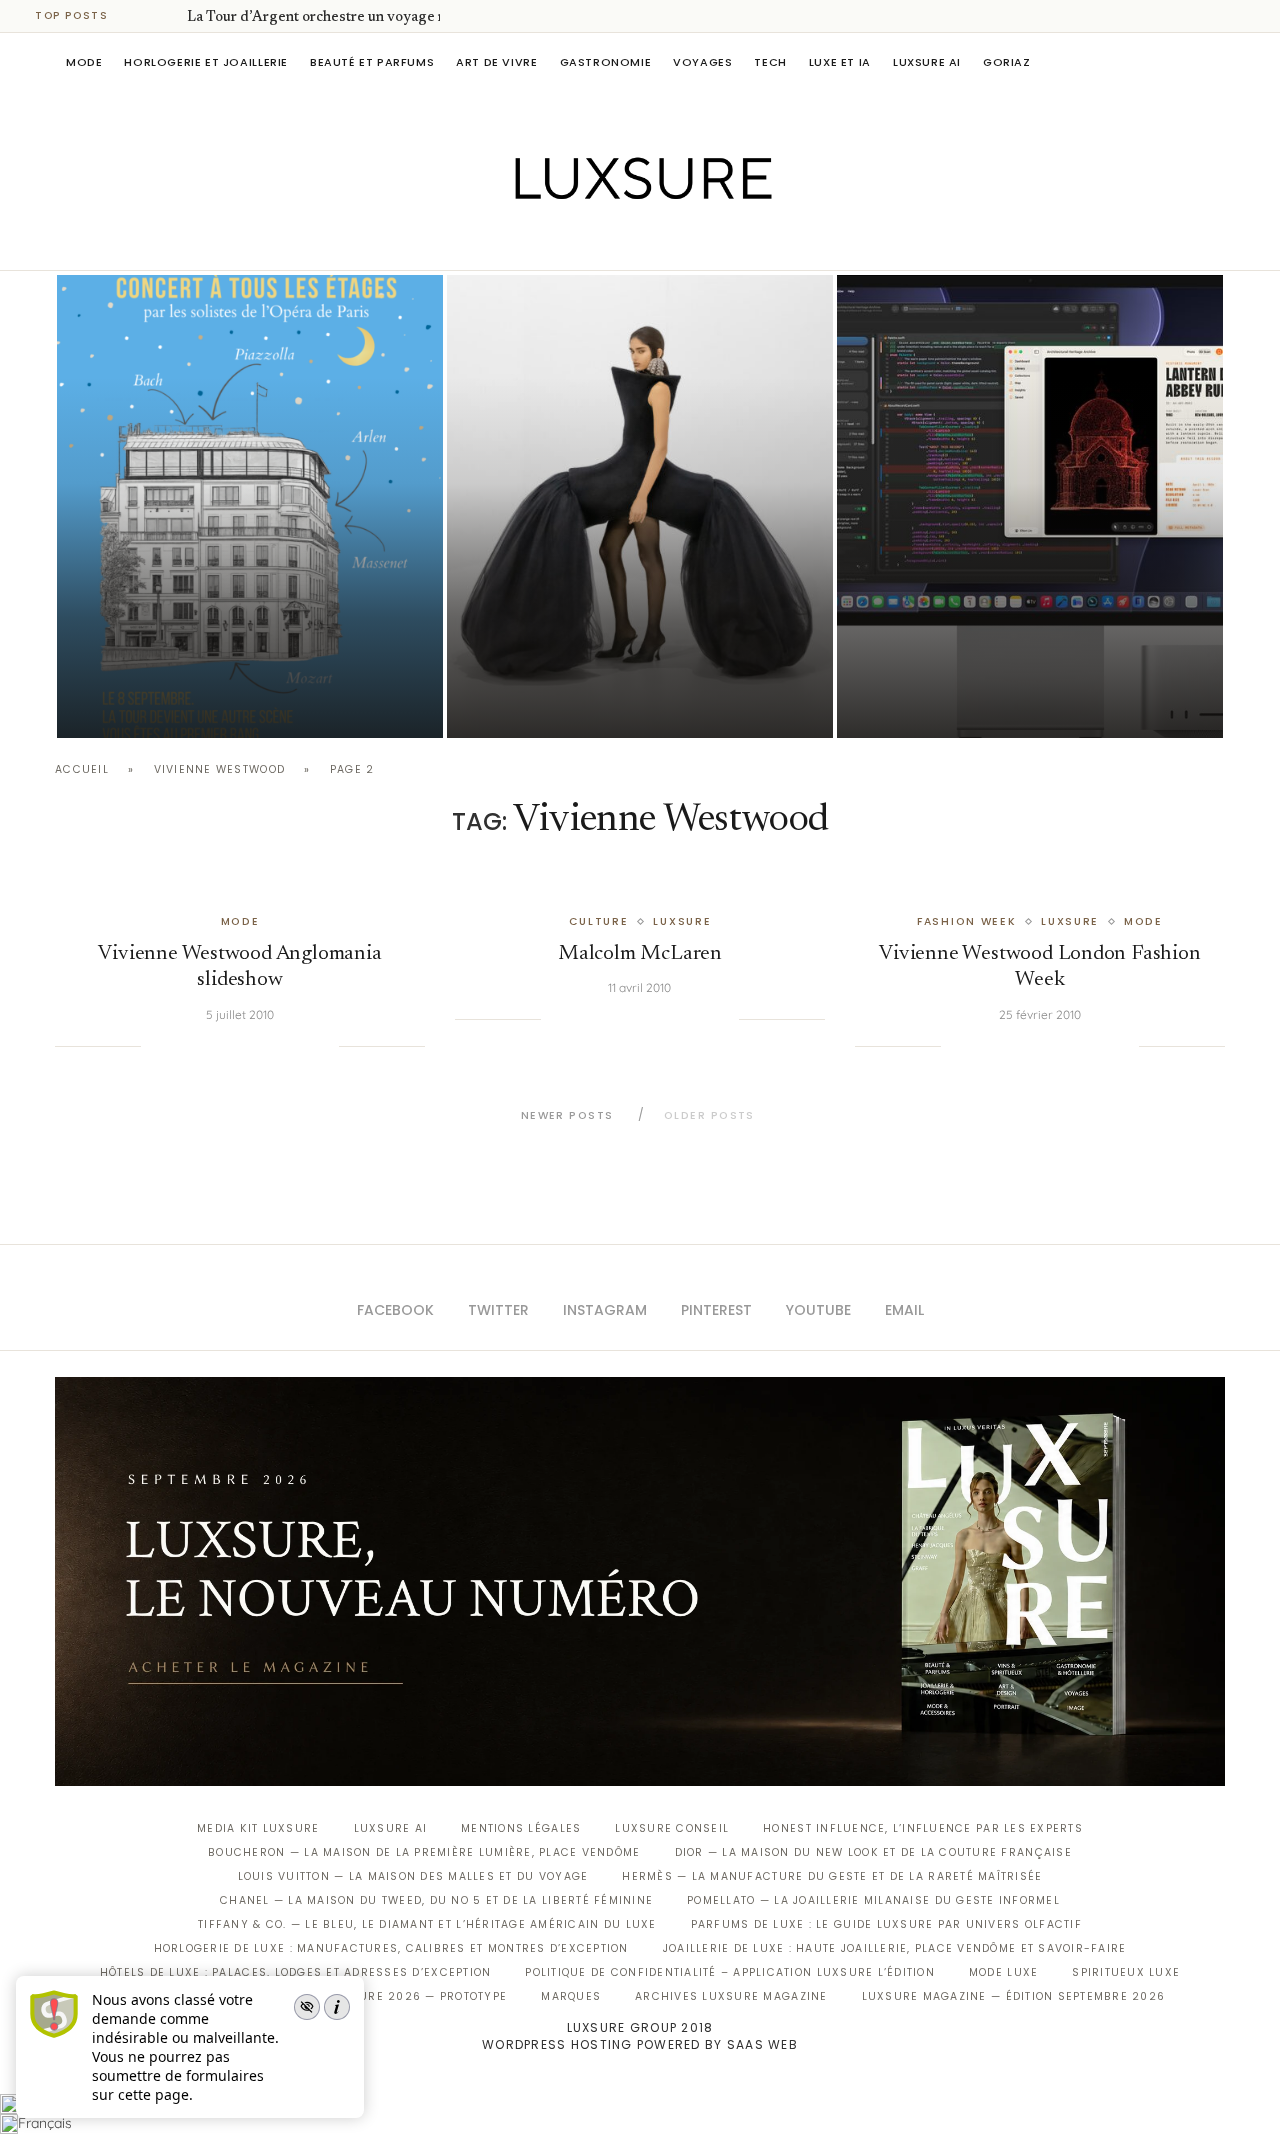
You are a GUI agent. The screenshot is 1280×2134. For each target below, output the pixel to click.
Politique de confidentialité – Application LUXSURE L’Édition (730, 1972)
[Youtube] (682, 242)
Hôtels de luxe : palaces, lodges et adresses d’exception (296, 1972)
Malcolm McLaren (640, 954)
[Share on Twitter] (201, 1046)
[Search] (1215, 62)
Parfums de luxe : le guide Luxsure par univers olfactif (886, 1924)
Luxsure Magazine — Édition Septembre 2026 (1014, 1996)
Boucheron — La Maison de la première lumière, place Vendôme (424, 1852)
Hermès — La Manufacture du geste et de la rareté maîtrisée (832, 1876)
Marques (571, 1996)
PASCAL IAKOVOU (159, 703)
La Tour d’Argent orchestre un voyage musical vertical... (367, 18)
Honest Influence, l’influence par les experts (923, 1828)
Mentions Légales (521, 1828)
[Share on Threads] (283, 1046)
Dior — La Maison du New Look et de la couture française (873, 1852)
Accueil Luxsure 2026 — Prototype (388, 1996)
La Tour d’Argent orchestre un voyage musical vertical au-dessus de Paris (249, 648)
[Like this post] (156, 1046)
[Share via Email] (323, 1046)
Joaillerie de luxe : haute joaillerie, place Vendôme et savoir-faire (895, 1948)
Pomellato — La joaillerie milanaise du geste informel (873, 1900)
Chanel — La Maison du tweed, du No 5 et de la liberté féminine (436, 1900)
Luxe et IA (840, 62)
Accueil (82, 769)
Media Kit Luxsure (258, 1828)
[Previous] (142, 16)
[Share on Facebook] (181, 1046)
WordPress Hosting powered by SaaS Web (640, 2044)
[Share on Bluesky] (303, 1046)
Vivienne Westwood (219, 769)
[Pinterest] (654, 242)
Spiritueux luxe (1126, 1972)
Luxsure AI (927, 62)
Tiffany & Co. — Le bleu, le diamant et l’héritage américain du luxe (427, 1924)
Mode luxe (1003, 1972)
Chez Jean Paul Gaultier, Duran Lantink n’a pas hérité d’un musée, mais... (631, 648)
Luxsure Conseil (672, 1828)
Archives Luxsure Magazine (731, 1996)
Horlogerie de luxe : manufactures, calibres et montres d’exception (391, 1948)
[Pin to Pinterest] (222, 1046)
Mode (84, 62)
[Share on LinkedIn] (242, 1046)
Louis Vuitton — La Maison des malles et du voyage (413, 1876)
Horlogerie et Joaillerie (206, 62)
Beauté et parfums (372, 62)
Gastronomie (606, 62)
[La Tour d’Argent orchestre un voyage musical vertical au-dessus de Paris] (250, 506)
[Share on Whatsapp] (262, 1046)
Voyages (702, 62)
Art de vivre (496, 62)
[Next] (168, 16)
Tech (770, 62)
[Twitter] (598, 242)
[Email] (710, 242)
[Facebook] (570, 242)
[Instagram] (626, 242)
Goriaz (1007, 62)
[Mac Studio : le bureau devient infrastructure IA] (1030, 506)
